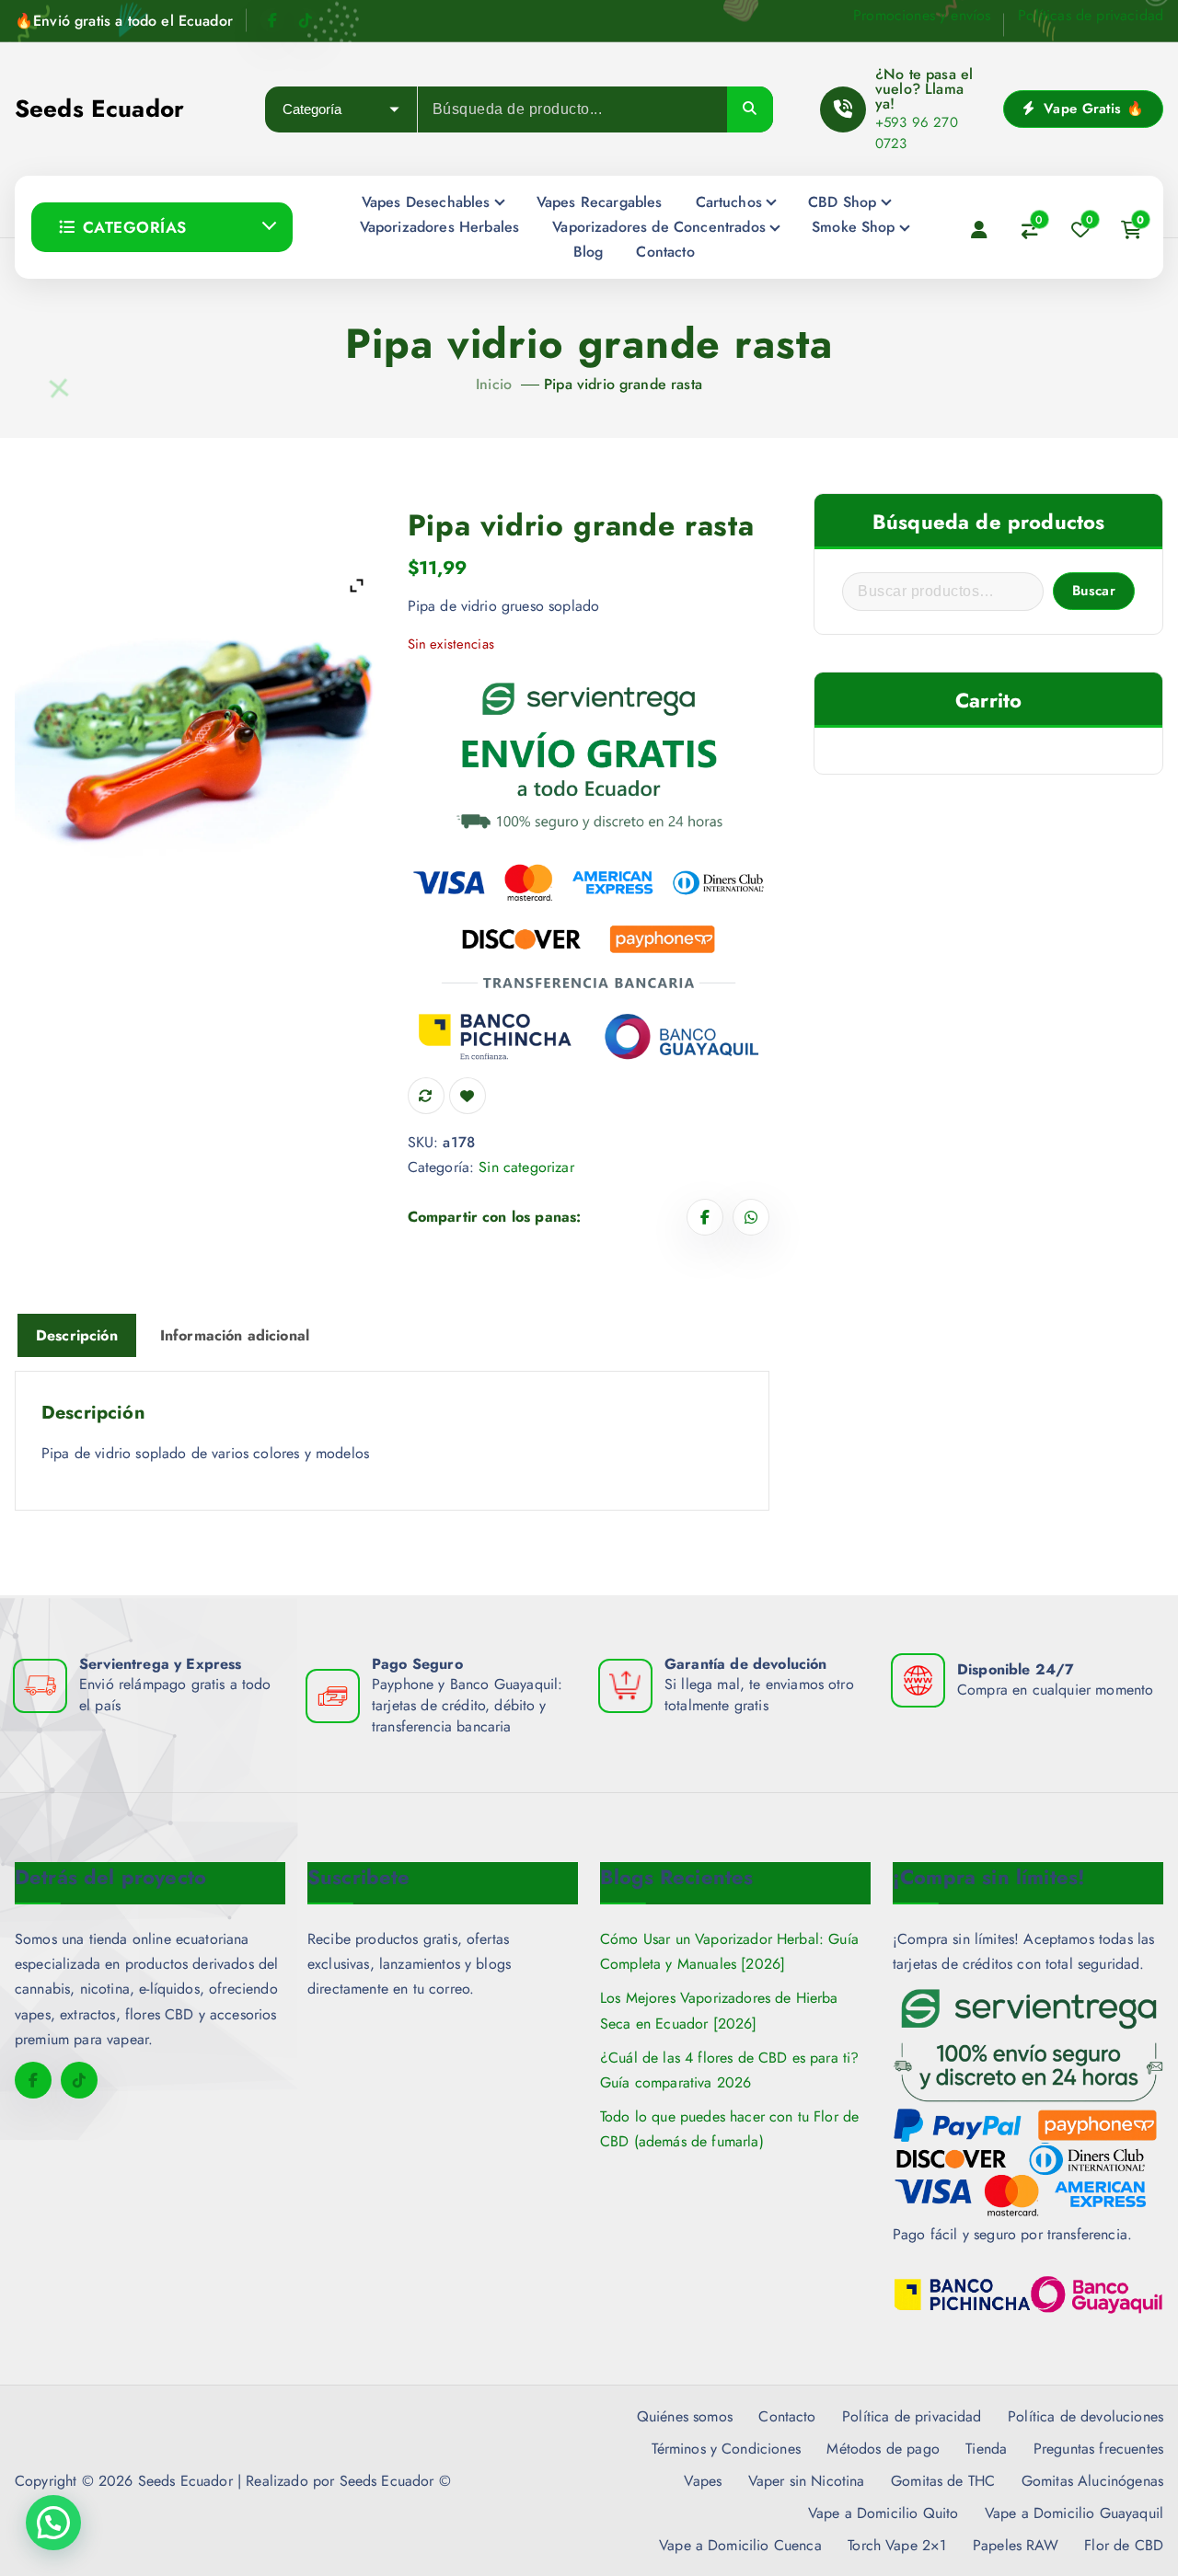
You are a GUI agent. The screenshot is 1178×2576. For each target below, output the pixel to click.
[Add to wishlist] (468, 1096)
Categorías (135, 227)
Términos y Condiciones (726, 2449)
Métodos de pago (883, 2449)
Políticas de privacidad (1091, 15)
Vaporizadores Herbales (440, 227)
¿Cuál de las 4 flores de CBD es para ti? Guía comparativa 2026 (729, 2070)
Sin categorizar (526, 1167)
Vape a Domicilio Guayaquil (1074, 2513)
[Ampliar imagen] (357, 586)
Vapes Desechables (426, 202)
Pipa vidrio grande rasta (623, 384)
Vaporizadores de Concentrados (659, 227)
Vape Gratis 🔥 (1091, 109)
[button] (53, 2523)
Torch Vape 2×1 (897, 2545)
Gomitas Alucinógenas (1092, 2481)
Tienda (986, 2449)
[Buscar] (750, 109)
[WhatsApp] (751, 1217)
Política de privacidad (912, 2416)
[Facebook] (272, 20)
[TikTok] (306, 20)
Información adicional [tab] (235, 1335)
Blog (589, 252)
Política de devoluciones (1086, 2416)
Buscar (1094, 591)
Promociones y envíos (922, 15)
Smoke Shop (854, 227)
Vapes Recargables (600, 202)
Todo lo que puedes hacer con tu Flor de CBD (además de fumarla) (729, 2129)
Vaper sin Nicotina (807, 2481)
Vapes (703, 2481)
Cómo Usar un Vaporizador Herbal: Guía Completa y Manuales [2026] (729, 1951)
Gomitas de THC (943, 2481)
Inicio (494, 384)
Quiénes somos (685, 2416)
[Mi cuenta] (979, 229)
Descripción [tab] (77, 1335)
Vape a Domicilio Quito (883, 2513)
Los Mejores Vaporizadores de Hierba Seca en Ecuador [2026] (719, 2010)
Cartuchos (729, 202)
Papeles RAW (1016, 2545)
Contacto (665, 252)
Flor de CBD (1124, 2545)
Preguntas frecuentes (1098, 2449)
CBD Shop (842, 202)
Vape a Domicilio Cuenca (740, 2545)
